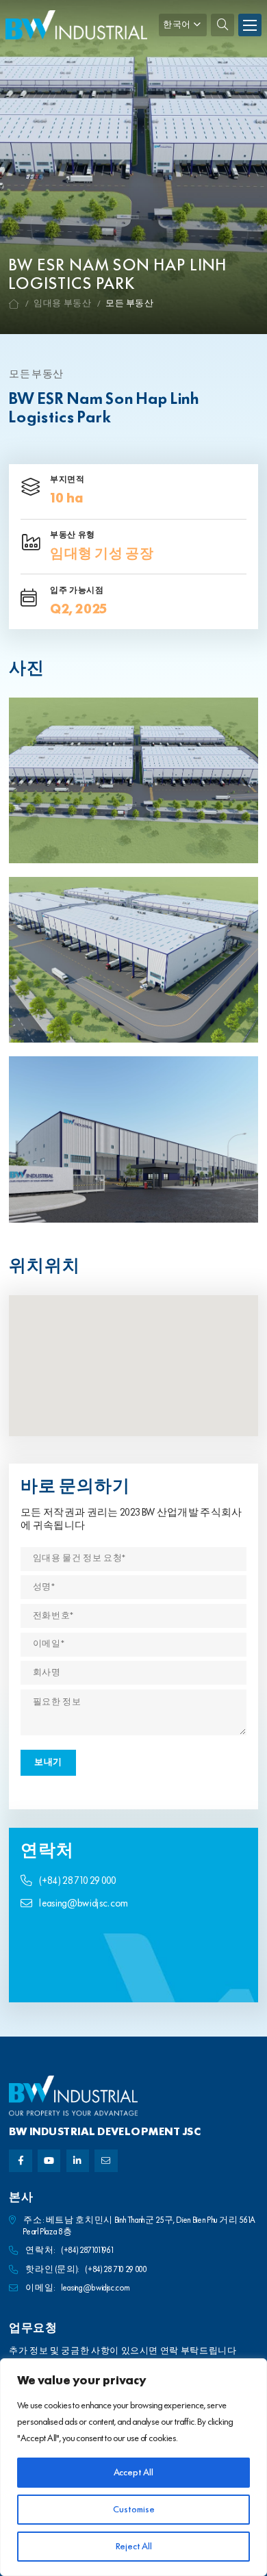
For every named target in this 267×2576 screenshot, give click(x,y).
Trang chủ (14, 304)
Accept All (133, 2473)
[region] (133, 2467)
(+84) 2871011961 (87, 2250)
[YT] (49, 2161)
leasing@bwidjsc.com (83, 1904)
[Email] (106, 2161)
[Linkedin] (78, 2161)
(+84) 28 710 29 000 (77, 1882)
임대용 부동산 (62, 304)
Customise (134, 2510)
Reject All (134, 2547)
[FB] (20, 2161)
